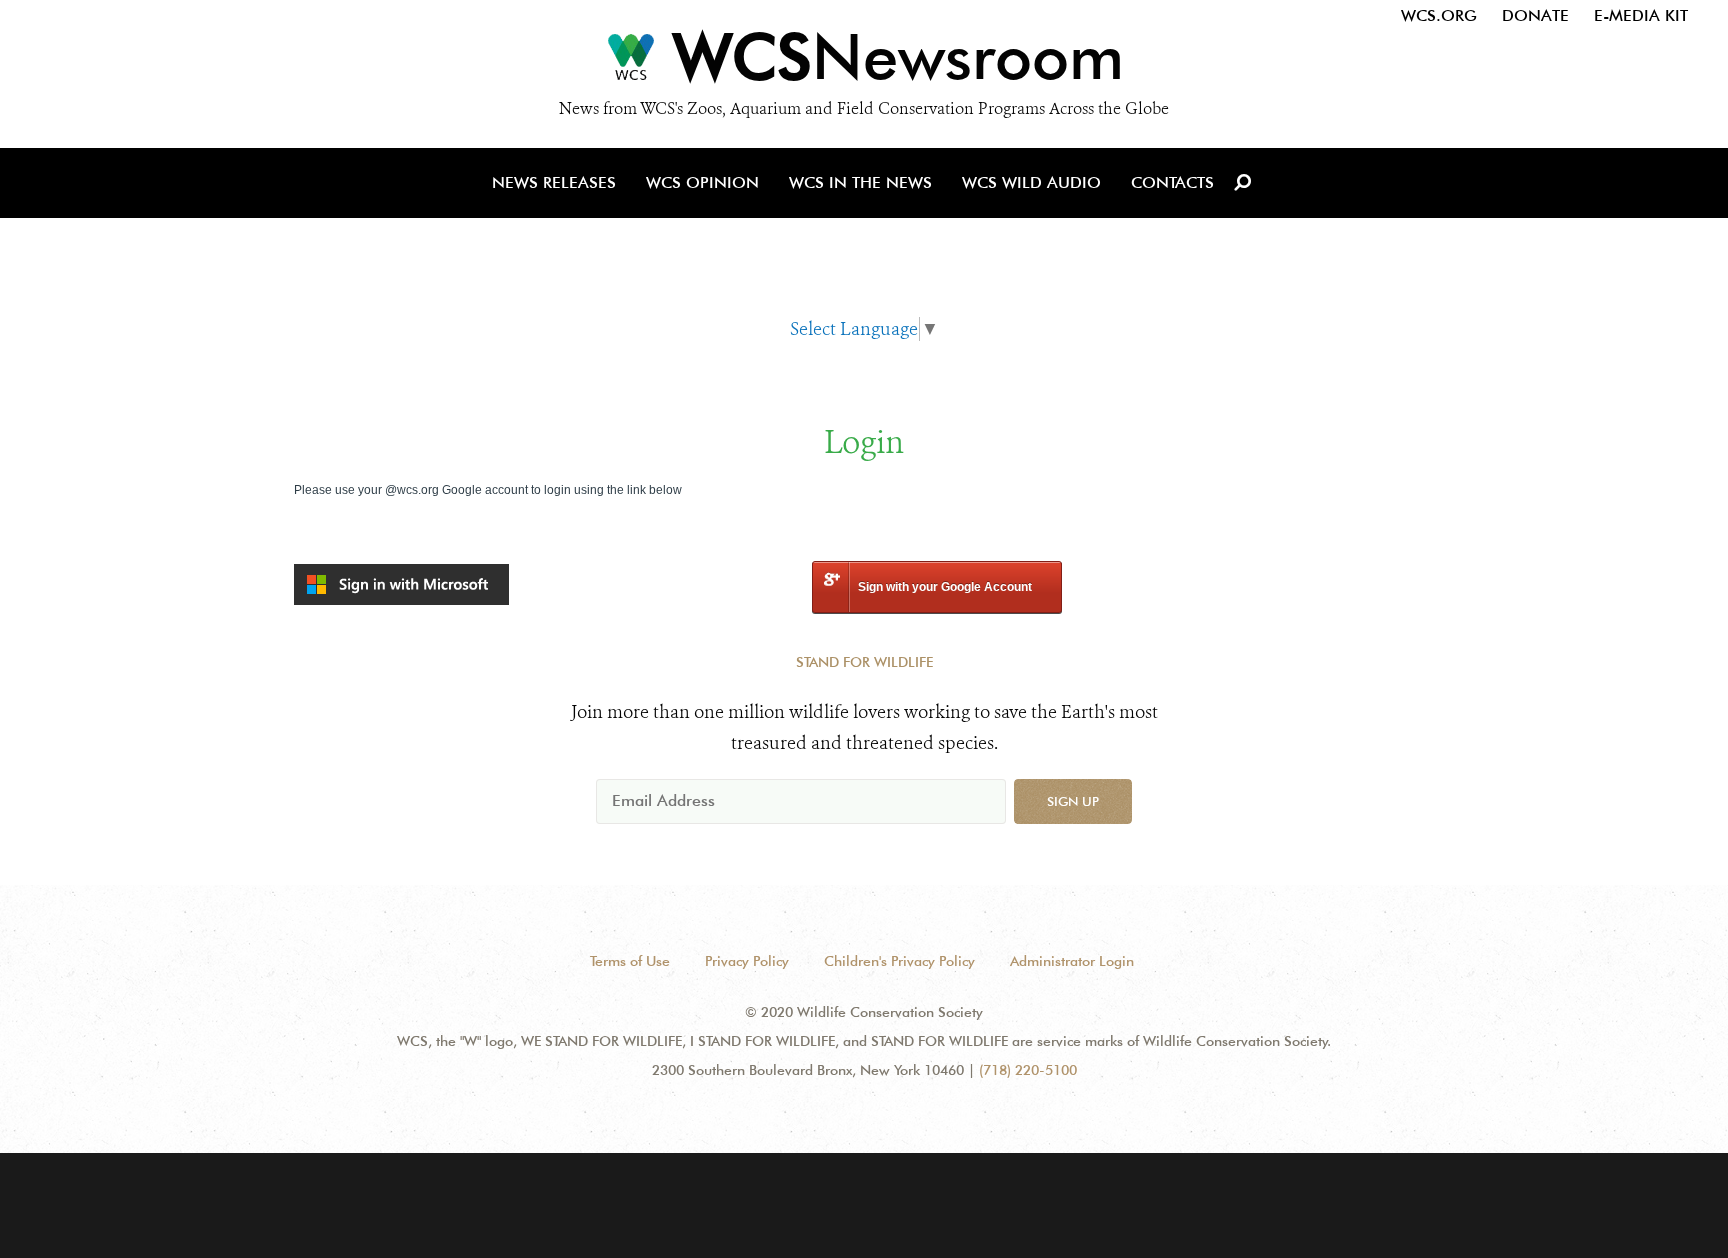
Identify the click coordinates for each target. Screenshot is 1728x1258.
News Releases (554, 182)
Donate (1535, 15)
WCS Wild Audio (1031, 182)
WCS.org (1439, 15)
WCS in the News (860, 182)
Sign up (1073, 801)
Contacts (1172, 182)
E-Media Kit (1641, 15)
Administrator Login (1072, 961)
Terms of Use (630, 961)
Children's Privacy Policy (899, 961)
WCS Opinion (702, 182)
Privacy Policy (747, 961)
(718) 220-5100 (1028, 1070)
